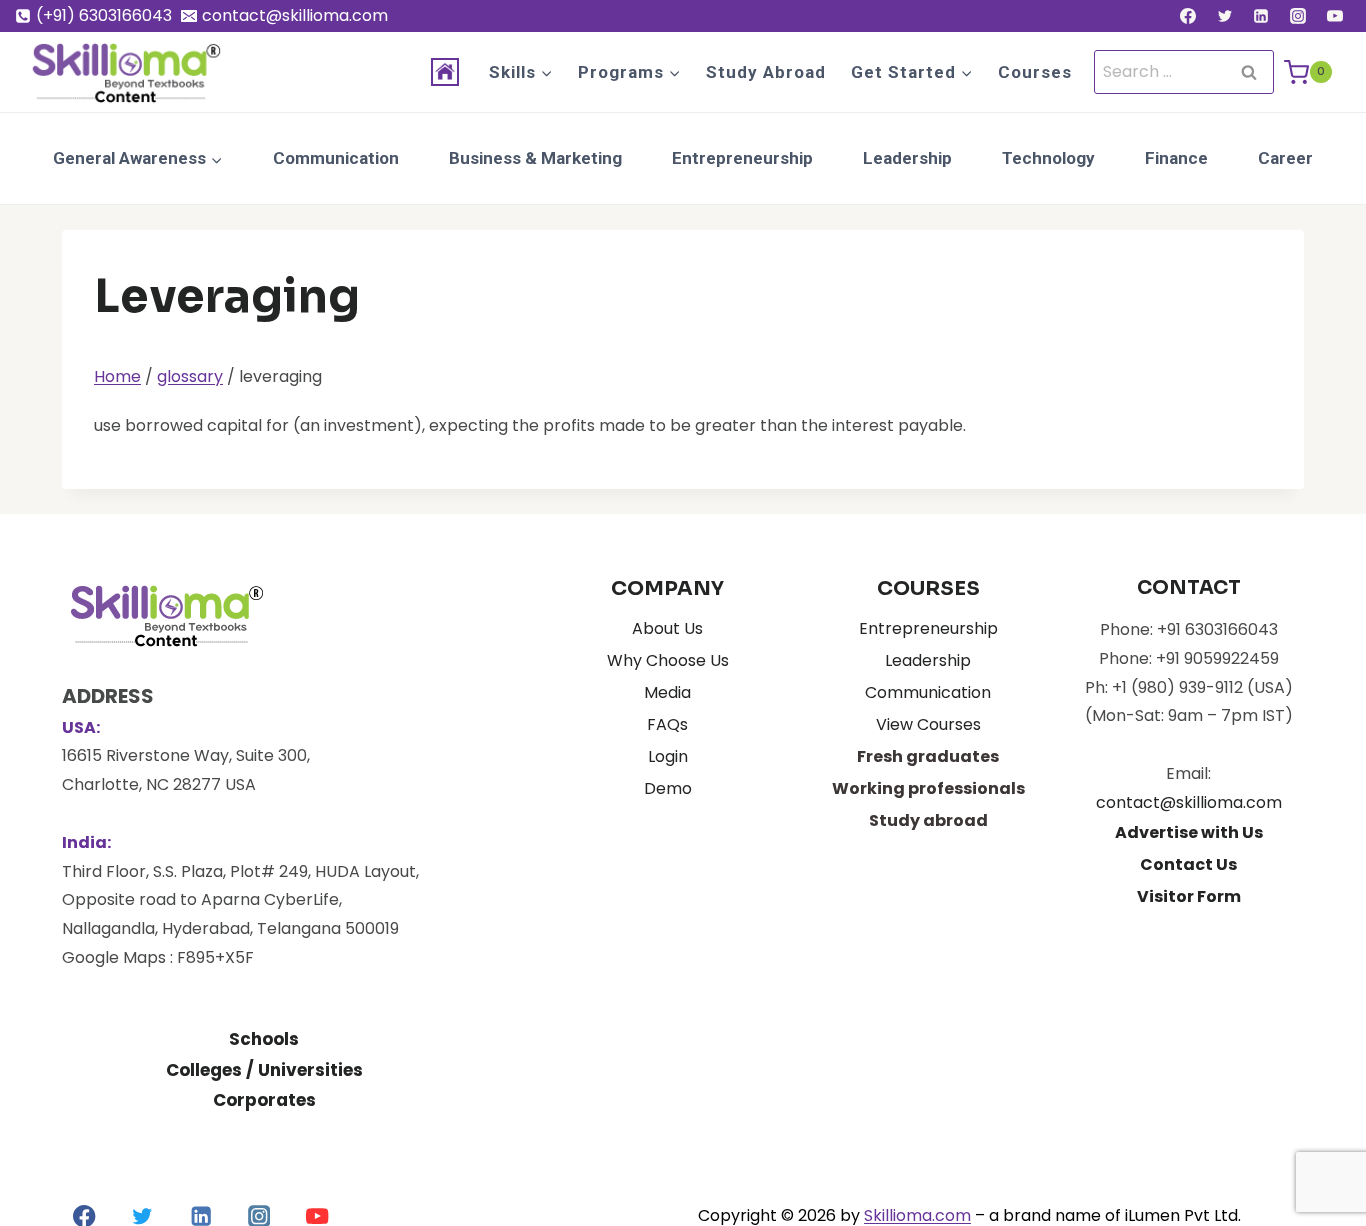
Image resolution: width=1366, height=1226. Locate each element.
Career (1285, 158)
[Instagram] (1298, 16)
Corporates (264, 1100)
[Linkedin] (1261, 16)
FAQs (667, 724)
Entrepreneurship (742, 158)
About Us (667, 628)
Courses (1035, 72)
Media (667, 692)
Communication (336, 158)
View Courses (928, 724)
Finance (1176, 158)
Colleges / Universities (264, 1070)
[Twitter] (1225, 16)
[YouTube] (1335, 16)
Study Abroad (766, 72)
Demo (668, 788)
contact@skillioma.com (1189, 802)
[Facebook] (1188, 16)
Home (117, 376)
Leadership (907, 158)
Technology (1048, 158)
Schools (264, 1039)
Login (668, 756)
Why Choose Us (668, 660)
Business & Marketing (535, 158)
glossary (190, 376)
